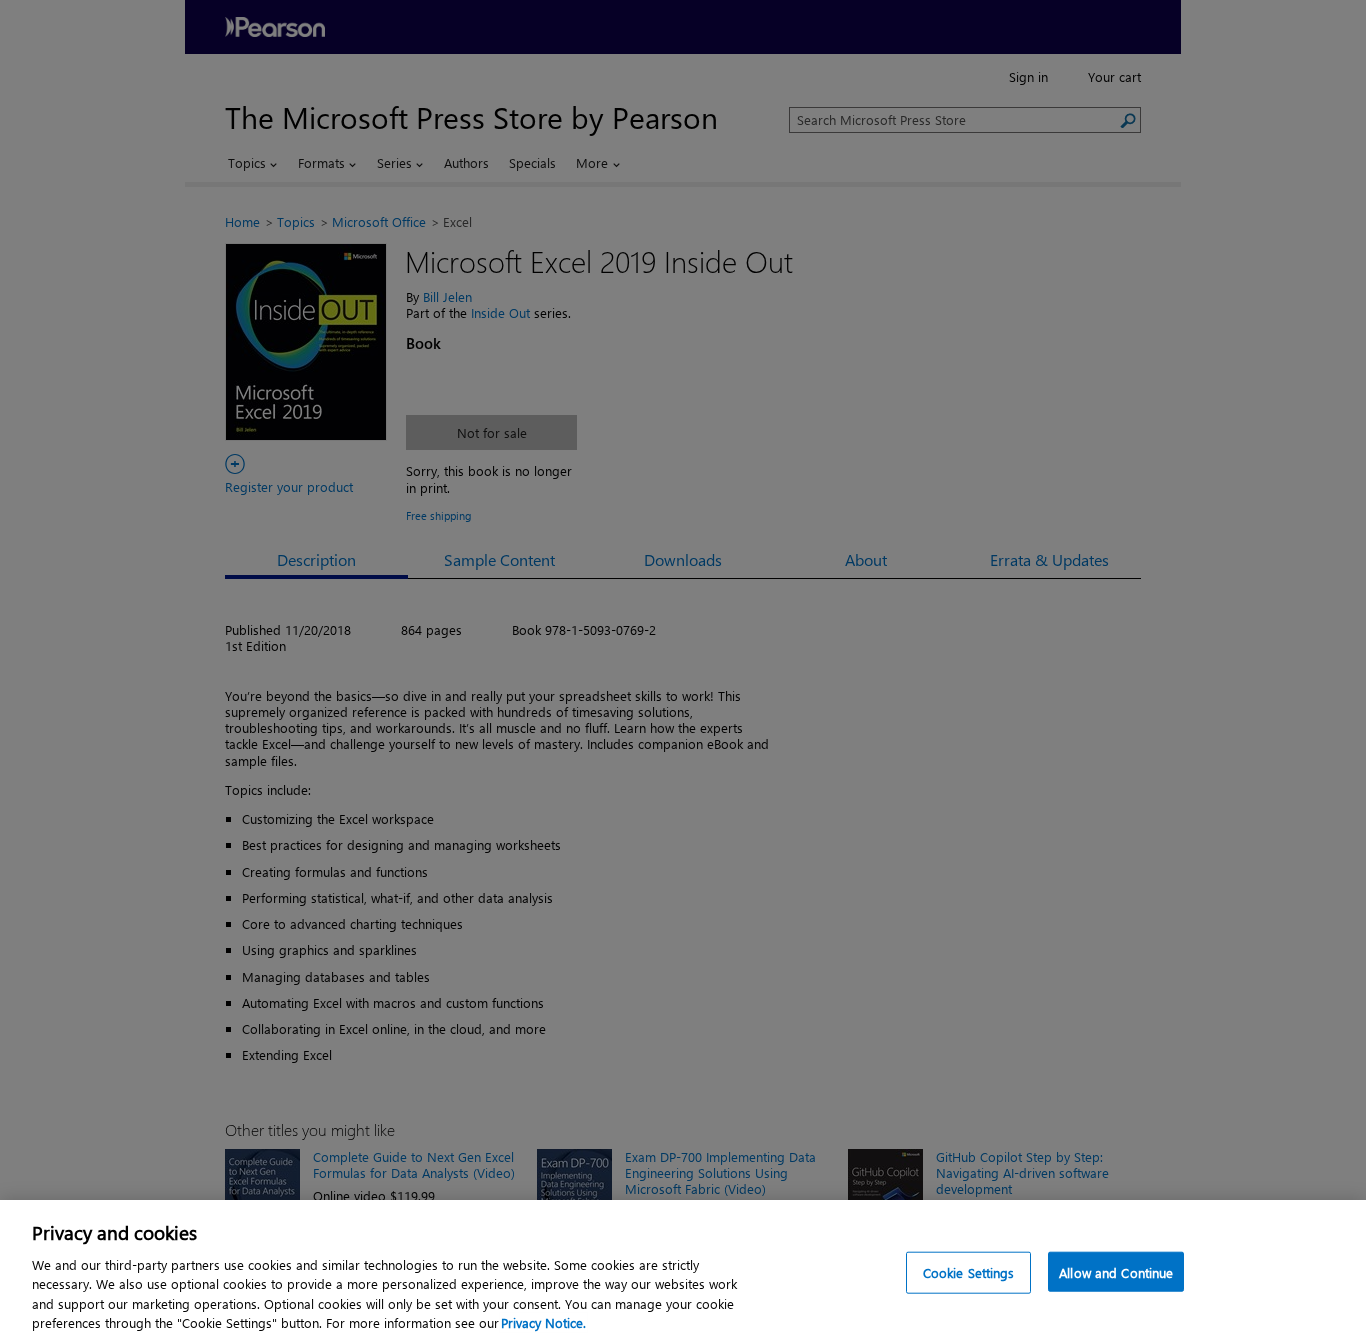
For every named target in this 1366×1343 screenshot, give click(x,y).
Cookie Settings (969, 1272)
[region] (683, 1271)
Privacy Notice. (543, 1322)
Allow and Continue (1116, 1272)
